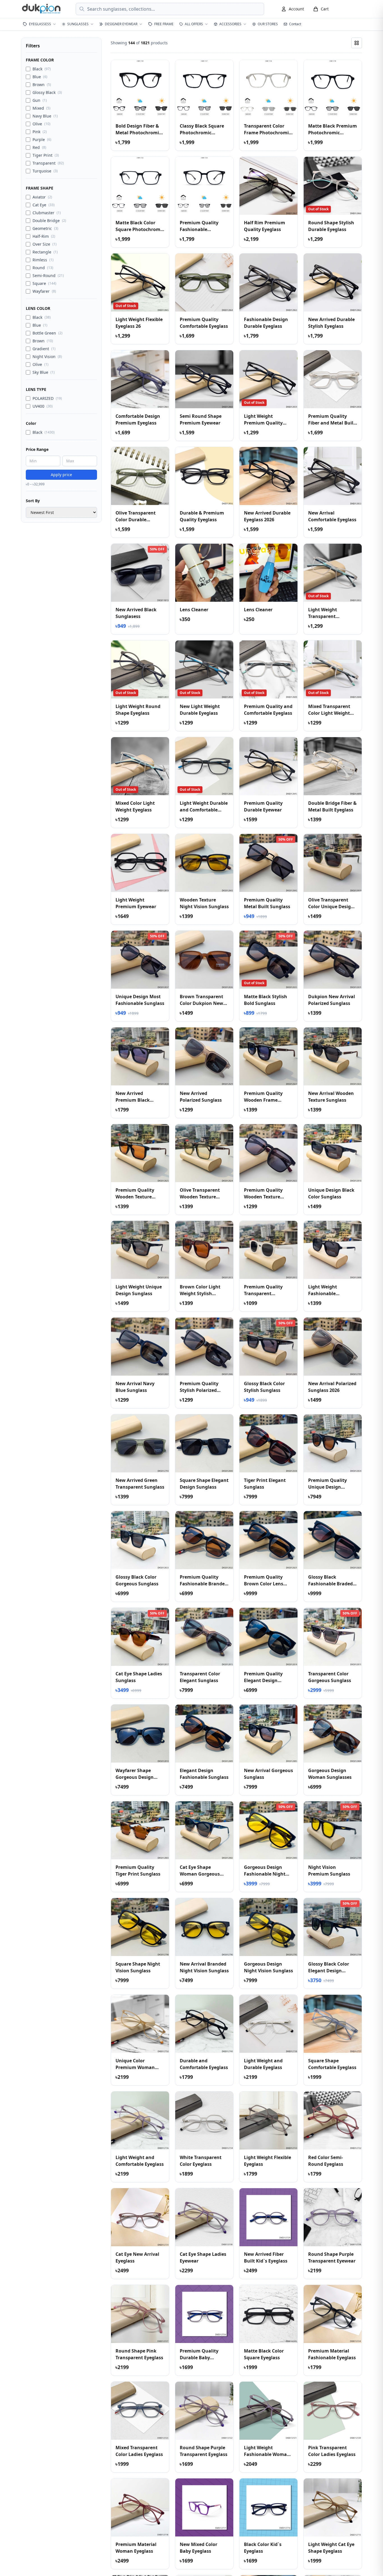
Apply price (61, 475)
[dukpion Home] (42, 9)
